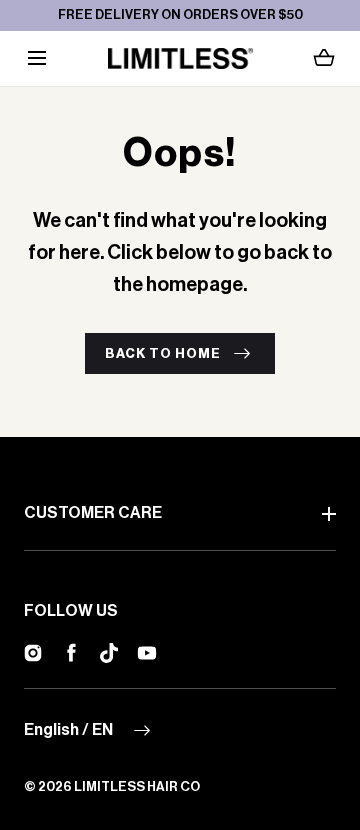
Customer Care (93, 513)
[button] (36, 58)
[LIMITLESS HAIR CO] (180, 58)
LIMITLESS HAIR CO (137, 786)
